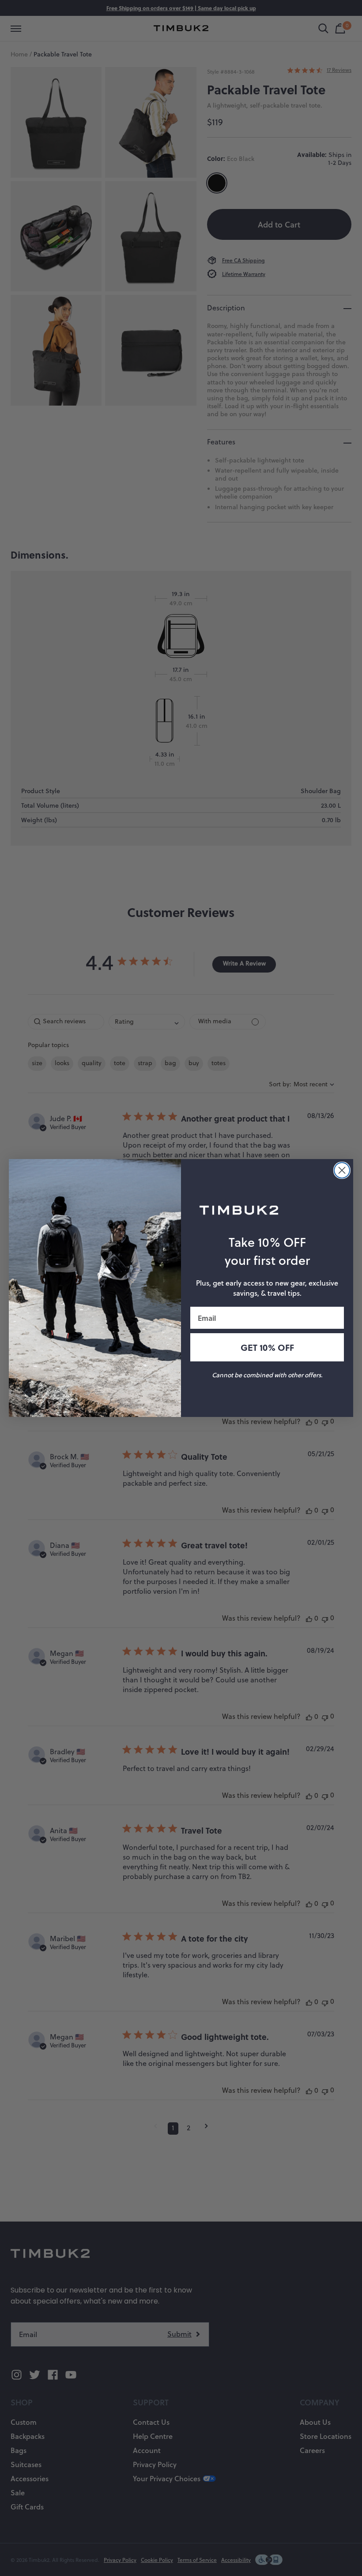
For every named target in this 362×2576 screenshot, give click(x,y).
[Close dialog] (342, 1170)
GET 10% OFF (267, 1347)
